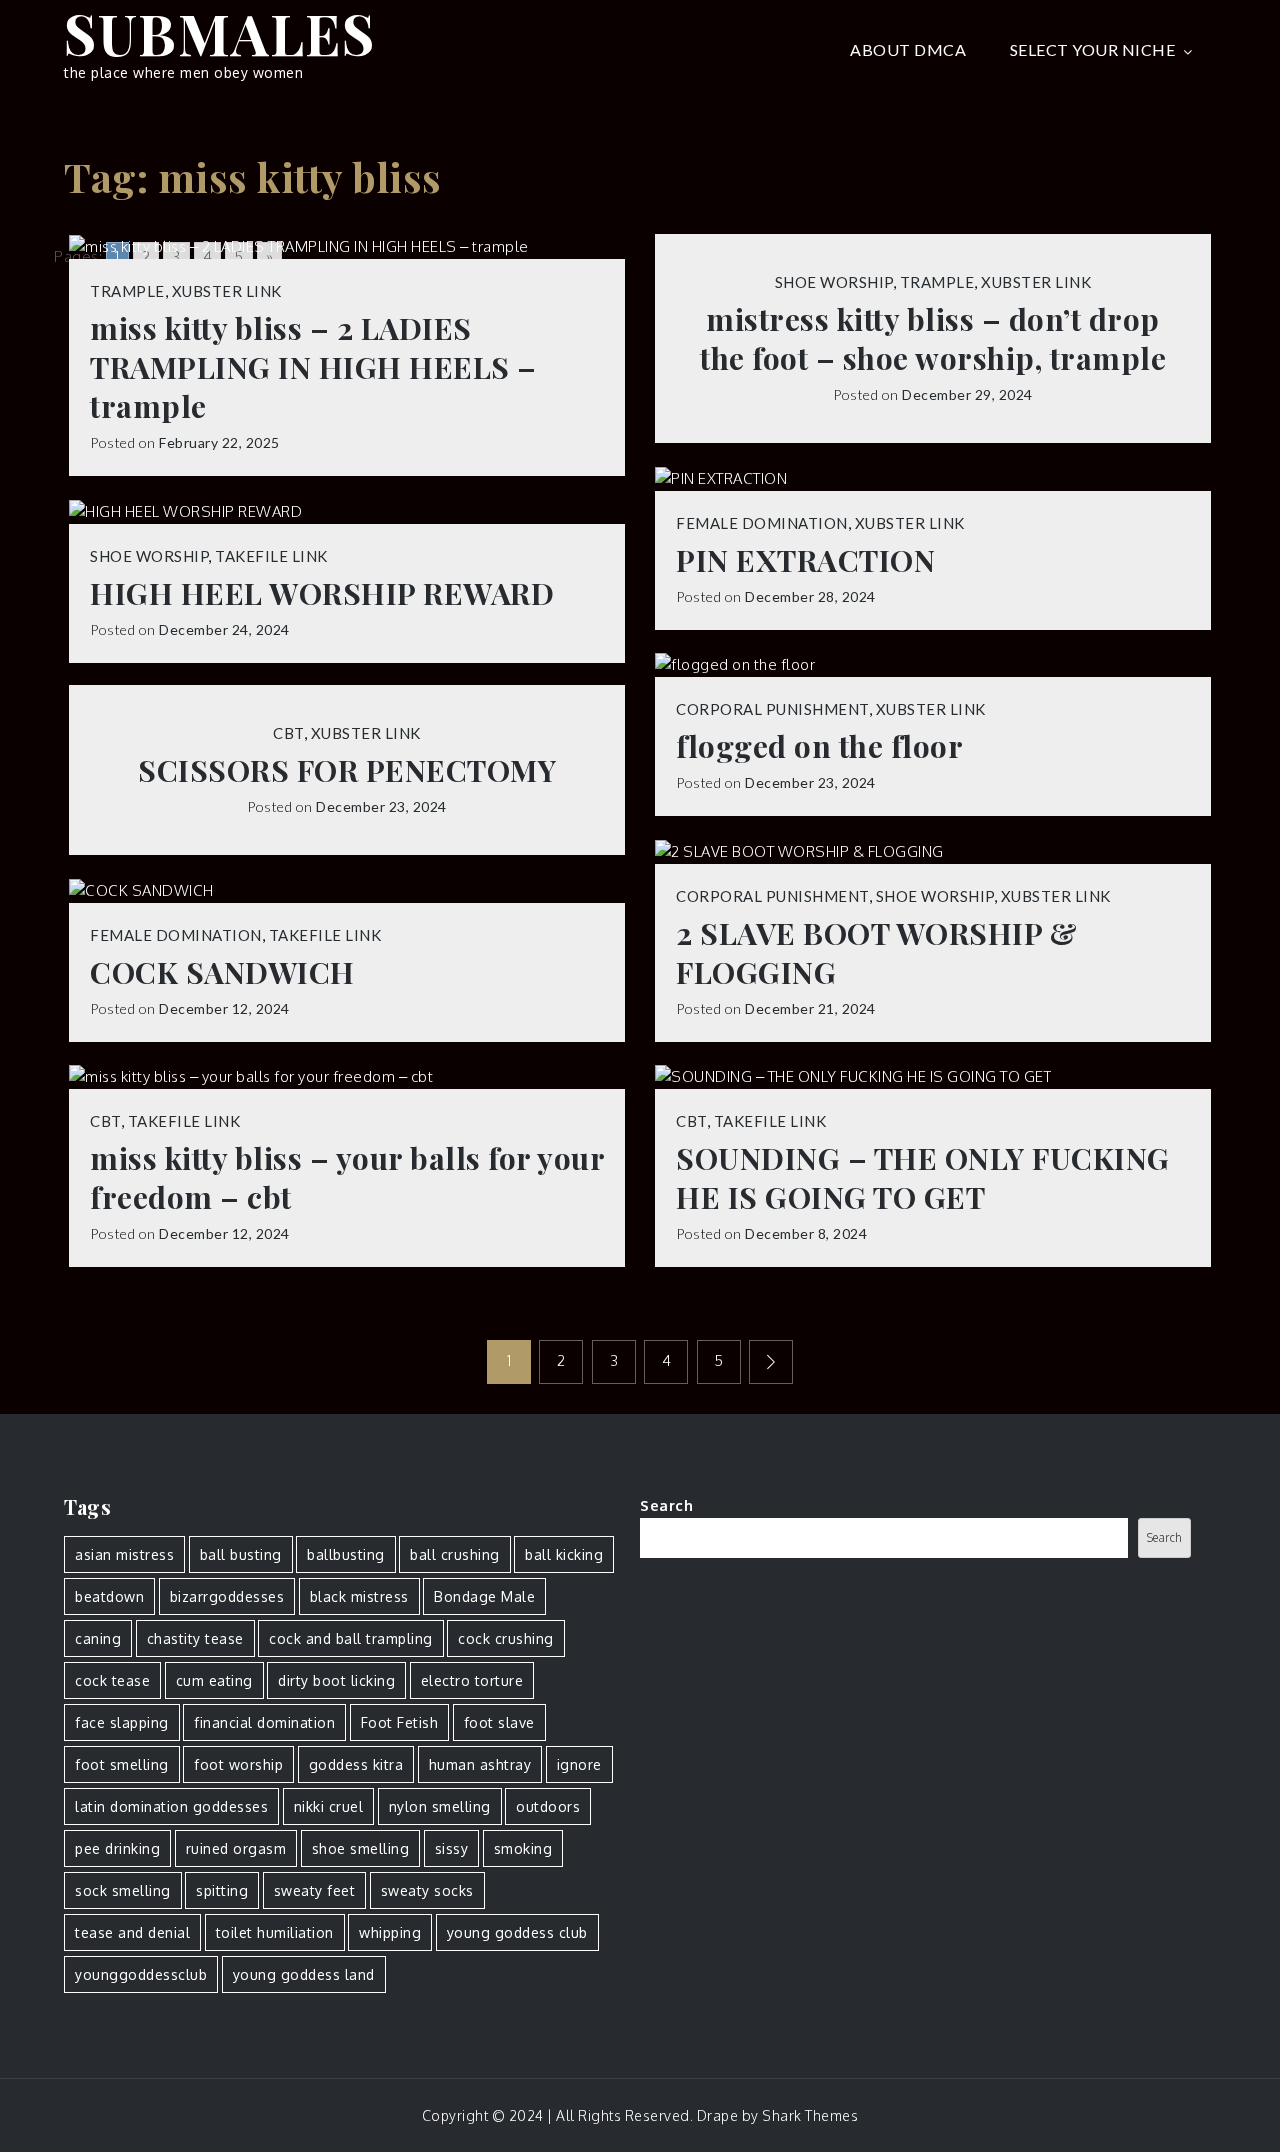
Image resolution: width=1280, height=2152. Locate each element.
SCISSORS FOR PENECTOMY (347, 770)
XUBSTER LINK (227, 291)
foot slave (499, 1722)
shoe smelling (361, 1848)
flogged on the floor (819, 746)
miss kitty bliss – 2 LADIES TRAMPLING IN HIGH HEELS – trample (313, 367)
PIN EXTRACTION (805, 560)
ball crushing (455, 1554)
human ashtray (480, 1764)
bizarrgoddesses (227, 1596)
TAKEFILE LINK (271, 556)
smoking (523, 1848)
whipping (390, 1932)
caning (98, 1638)
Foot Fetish (400, 1722)
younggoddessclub (141, 1974)
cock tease (112, 1680)
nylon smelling (440, 1806)
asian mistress (124, 1554)
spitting (222, 1890)
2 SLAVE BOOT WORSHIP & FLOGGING (876, 953)
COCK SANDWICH (222, 972)
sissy (452, 1848)
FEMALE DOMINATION (762, 523)
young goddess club (517, 1932)
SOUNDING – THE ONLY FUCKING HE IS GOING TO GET (923, 1178)
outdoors (548, 1806)
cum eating (214, 1680)
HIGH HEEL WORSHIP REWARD (322, 593)
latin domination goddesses (171, 1806)
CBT (288, 733)
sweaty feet (315, 1890)
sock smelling (123, 1890)
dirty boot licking (336, 1680)
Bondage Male (484, 1596)
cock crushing (506, 1638)
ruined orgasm (236, 1848)
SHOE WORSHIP (834, 282)
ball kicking (564, 1554)
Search (666, 1505)
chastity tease (195, 1638)
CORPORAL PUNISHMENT (772, 709)
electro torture (472, 1680)
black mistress (359, 1596)
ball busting (241, 1554)
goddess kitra (356, 1764)
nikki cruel (329, 1806)
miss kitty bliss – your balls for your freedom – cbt (347, 1178)
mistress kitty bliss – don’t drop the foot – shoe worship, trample (933, 339)
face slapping (122, 1722)
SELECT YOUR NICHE (1093, 49)
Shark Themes (810, 2115)
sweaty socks (427, 1890)
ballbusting (346, 1554)
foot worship (238, 1764)
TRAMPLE (127, 291)
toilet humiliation (275, 1932)
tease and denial (132, 1932)
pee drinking (117, 1848)
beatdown (109, 1596)
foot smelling (122, 1764)
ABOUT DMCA (908, 49)
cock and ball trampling (351, 1638)
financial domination (264, 1722)
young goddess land (304, 1974)
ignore (579, 1764)
